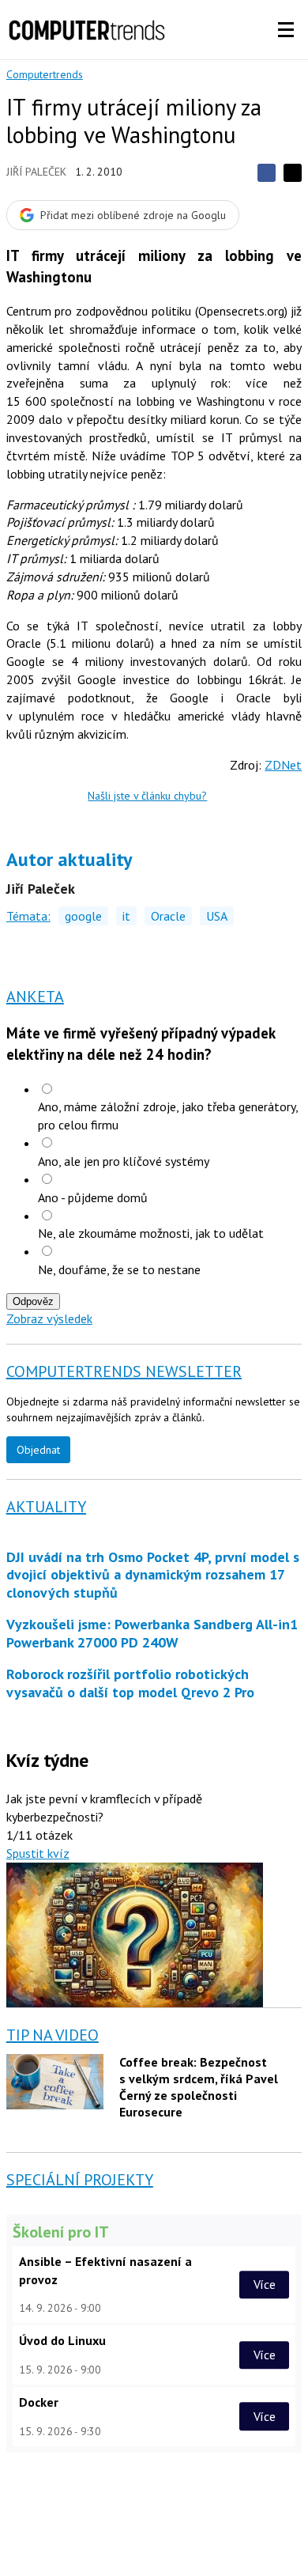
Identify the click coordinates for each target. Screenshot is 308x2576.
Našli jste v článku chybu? (147, 796)
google (83, 916)
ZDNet (283, 765)
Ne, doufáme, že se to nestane (119, 1269)
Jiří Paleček (36, 172)
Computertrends (45, 74)
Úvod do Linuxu (62, 2340)
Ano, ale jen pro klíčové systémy (124, 1161)
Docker (39, 2402)
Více (265, 2284)
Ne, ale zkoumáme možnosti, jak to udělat (151, 1233)
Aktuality (46, 1507)
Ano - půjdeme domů (93, 1197)
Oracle (168, 916)
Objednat (38, 1450)
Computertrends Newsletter (124, 1371)
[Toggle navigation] (286, 30)
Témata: (28, 916)
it (126, 916)
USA (217, 916)
